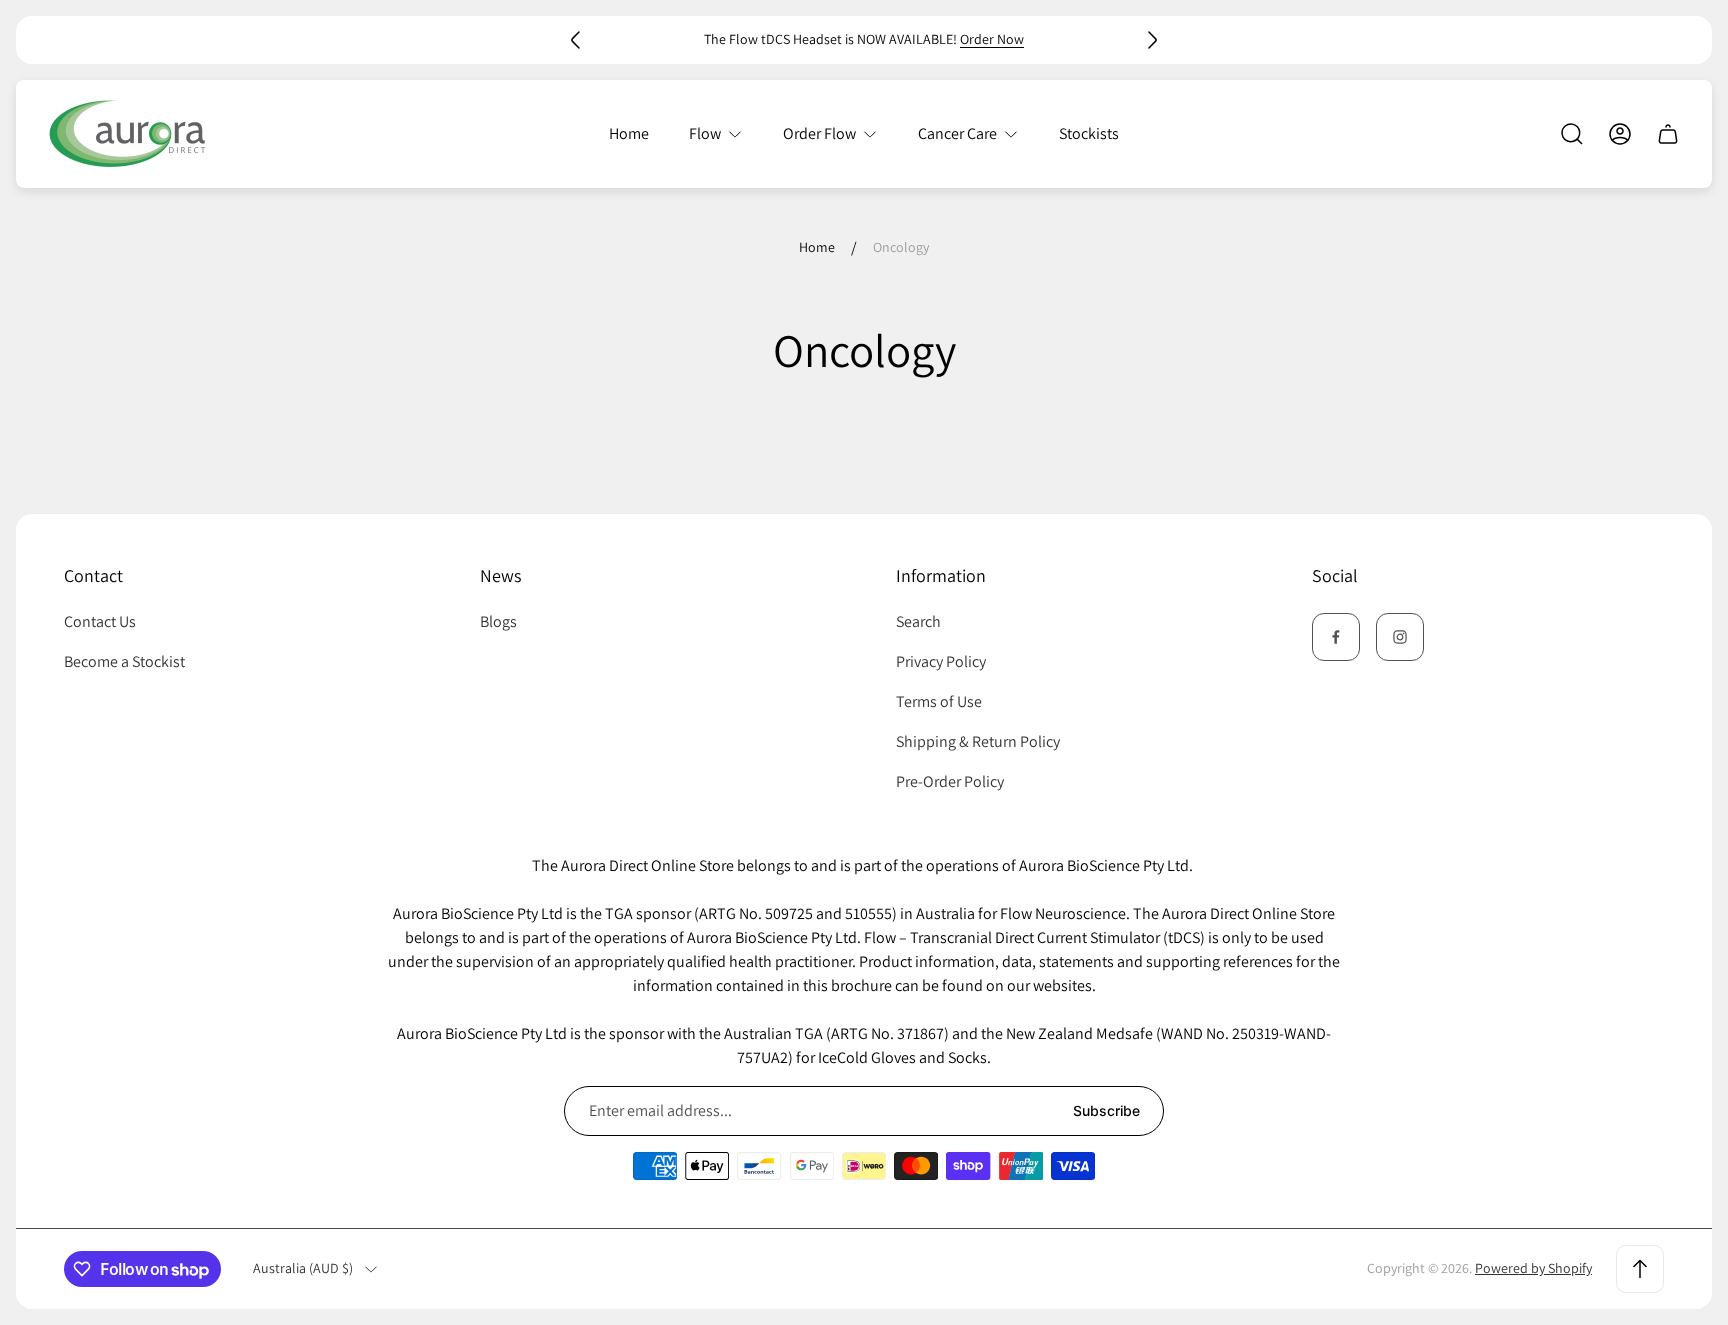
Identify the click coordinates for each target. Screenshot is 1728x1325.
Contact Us (100, 621)
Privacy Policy (941, 661)
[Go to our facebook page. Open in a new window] (1336, 637)
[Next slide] (1152, 40)
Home (817, 247)
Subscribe (1106, 1110)
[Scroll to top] (1640, 1269)
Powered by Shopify (1533, 1268)
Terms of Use (939, 701)
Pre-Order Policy (950, 781)
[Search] (1572, 134)
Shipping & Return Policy (978, 741)
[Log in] (1620, 134)
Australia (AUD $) (303, 1268)
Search (918, 621)
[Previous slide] (576, 40)
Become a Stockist (124, 661)
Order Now (992, 39)
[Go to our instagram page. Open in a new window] (1400, 637)
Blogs (498, 621)
